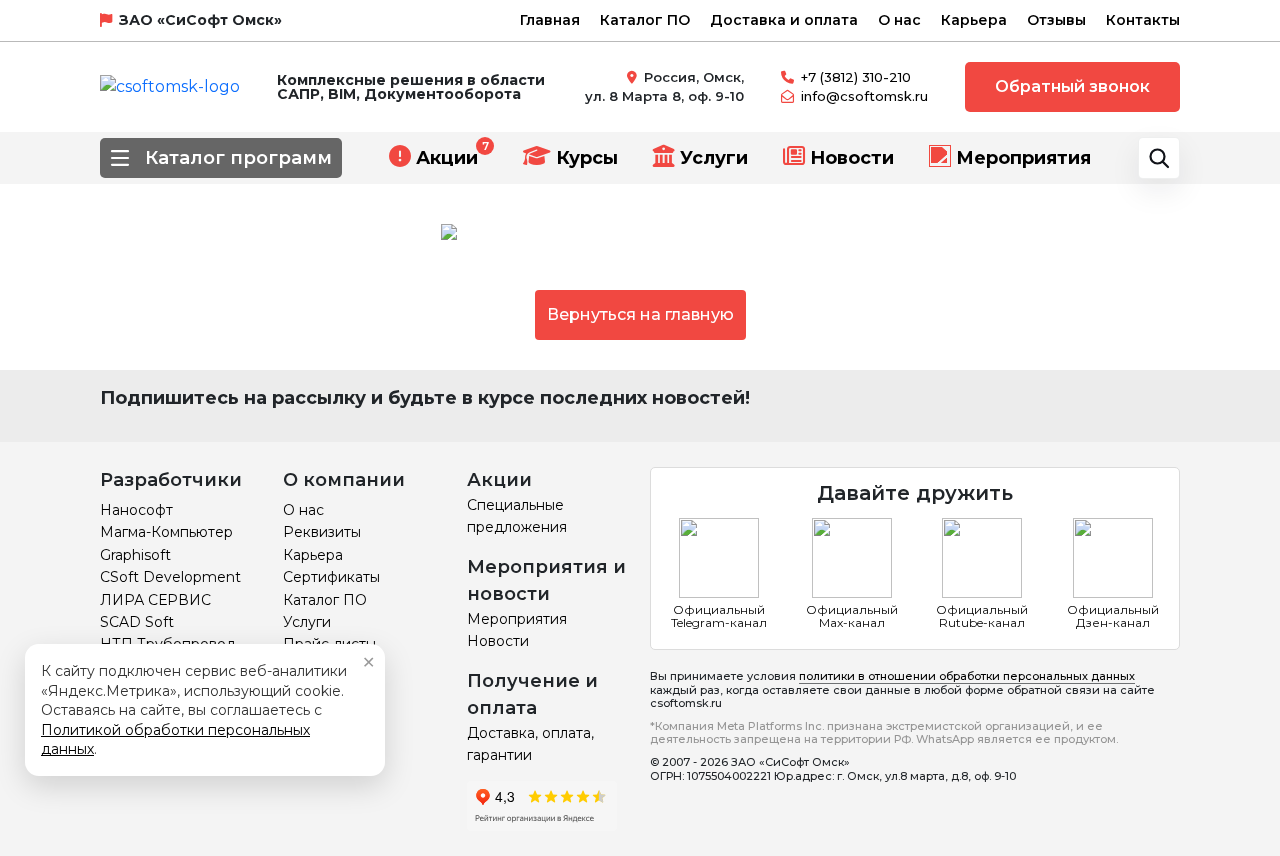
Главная (550, 20)
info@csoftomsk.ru (864, 96)
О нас (899, 20)
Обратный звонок (1072, 86)
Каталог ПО (645, 20)
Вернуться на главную (640, 314)
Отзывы (1056, 20)
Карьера (974, 20)
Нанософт (136, 510)
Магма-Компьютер (166, 532)
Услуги (714, 158)
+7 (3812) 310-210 (856, 77)
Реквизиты (322, 532)
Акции (447, 158)
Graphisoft (135, 555)
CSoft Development (170, 577)
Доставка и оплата (784, 20)
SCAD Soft (137, 622)
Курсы (587, 158)
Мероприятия (1023, 158)
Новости (852, 158)
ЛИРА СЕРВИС (155, 600)
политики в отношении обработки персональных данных (967, 676)
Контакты (1143, 20)
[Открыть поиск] (1159, 158)
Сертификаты (331, 577)
